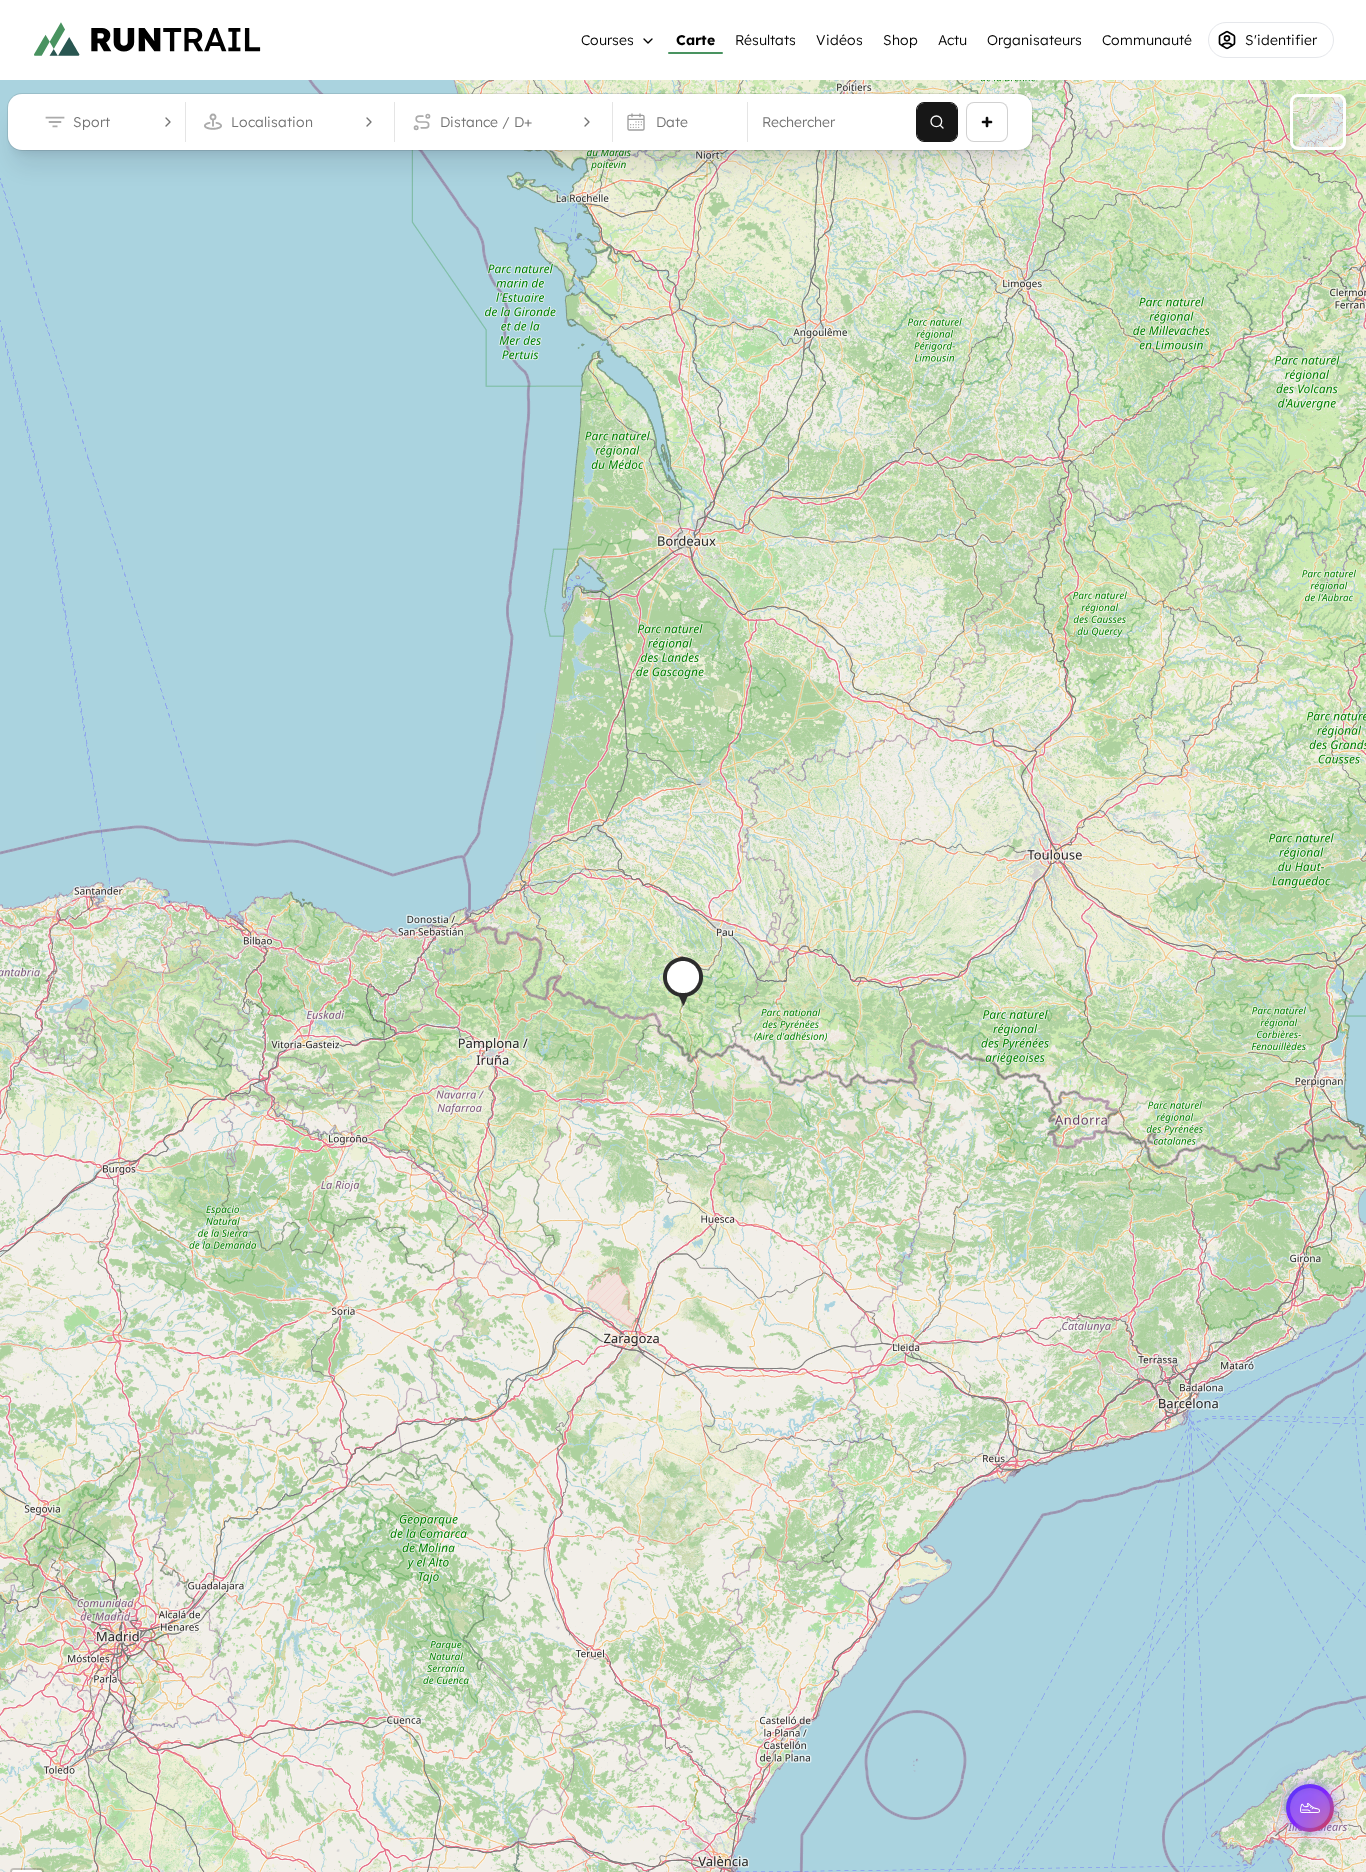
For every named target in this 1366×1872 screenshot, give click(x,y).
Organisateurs (1034, 40)
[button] (683, 981)
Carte (695, 40)
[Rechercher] (937, 122)
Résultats (765, 40)
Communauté (1147, 40)
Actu (952, 40)
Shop (900, 40)
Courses (607, 40)
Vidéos (839, 40)
